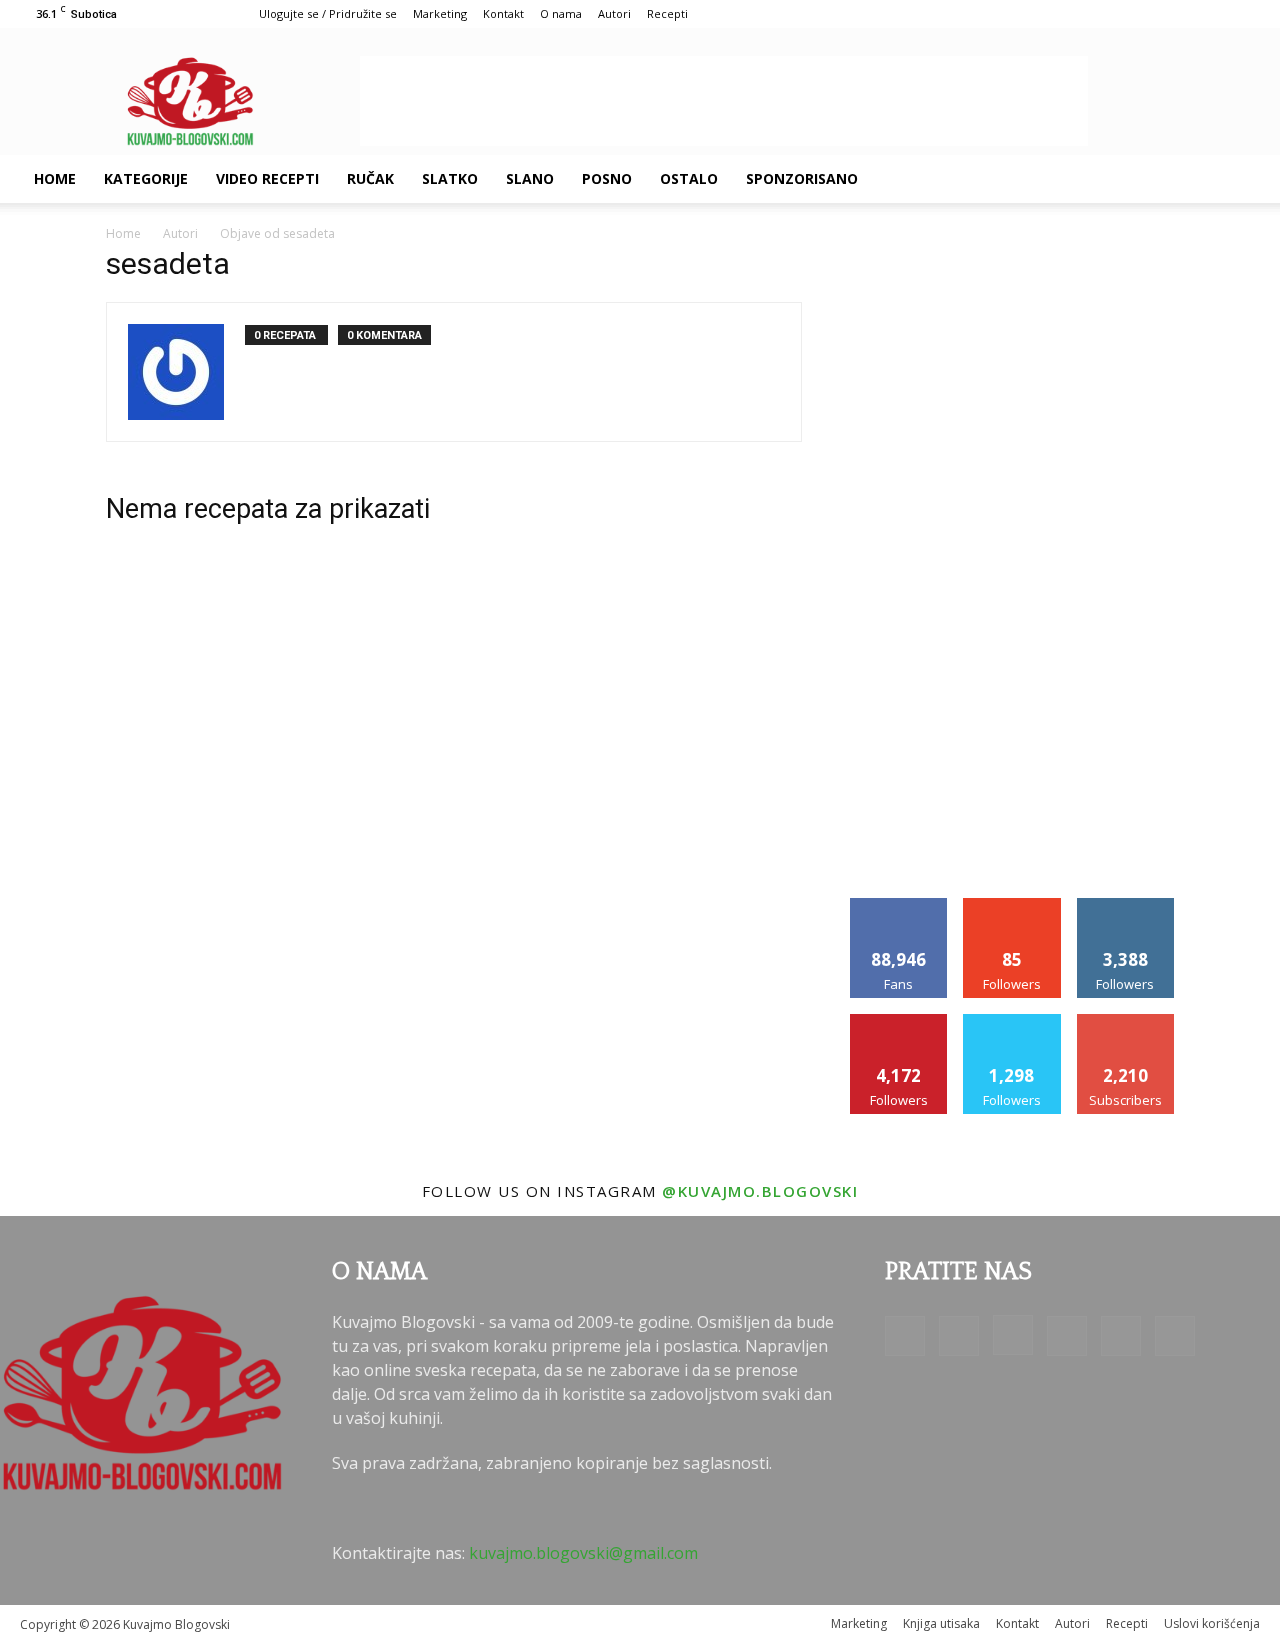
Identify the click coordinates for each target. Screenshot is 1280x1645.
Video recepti (267, 178)
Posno (607, 178)
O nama (561, 13)
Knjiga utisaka (941, 1623)
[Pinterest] (1124, 179)
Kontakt (503, 13)
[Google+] (1056, 179)
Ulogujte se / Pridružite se (328, 13)
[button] (1236, 180)
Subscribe (1126, 1021)
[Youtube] (1192, 179)
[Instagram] (1090, 179)
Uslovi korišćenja (1212, 1623)
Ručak (370, 178)
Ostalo (689, 178)
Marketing (440, 13)
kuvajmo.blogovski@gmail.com (583, 1553)
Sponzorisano (802, 178)
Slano (530, 178)
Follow (1012, 905)
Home (55, 178)
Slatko (450, 178)
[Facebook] (1022, 179)
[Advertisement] (724, 101)
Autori (614, 13)
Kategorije (146, 178)
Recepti (667, 13)
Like (899, 905)
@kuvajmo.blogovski (760, 1191)
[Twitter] (1158, 179)
